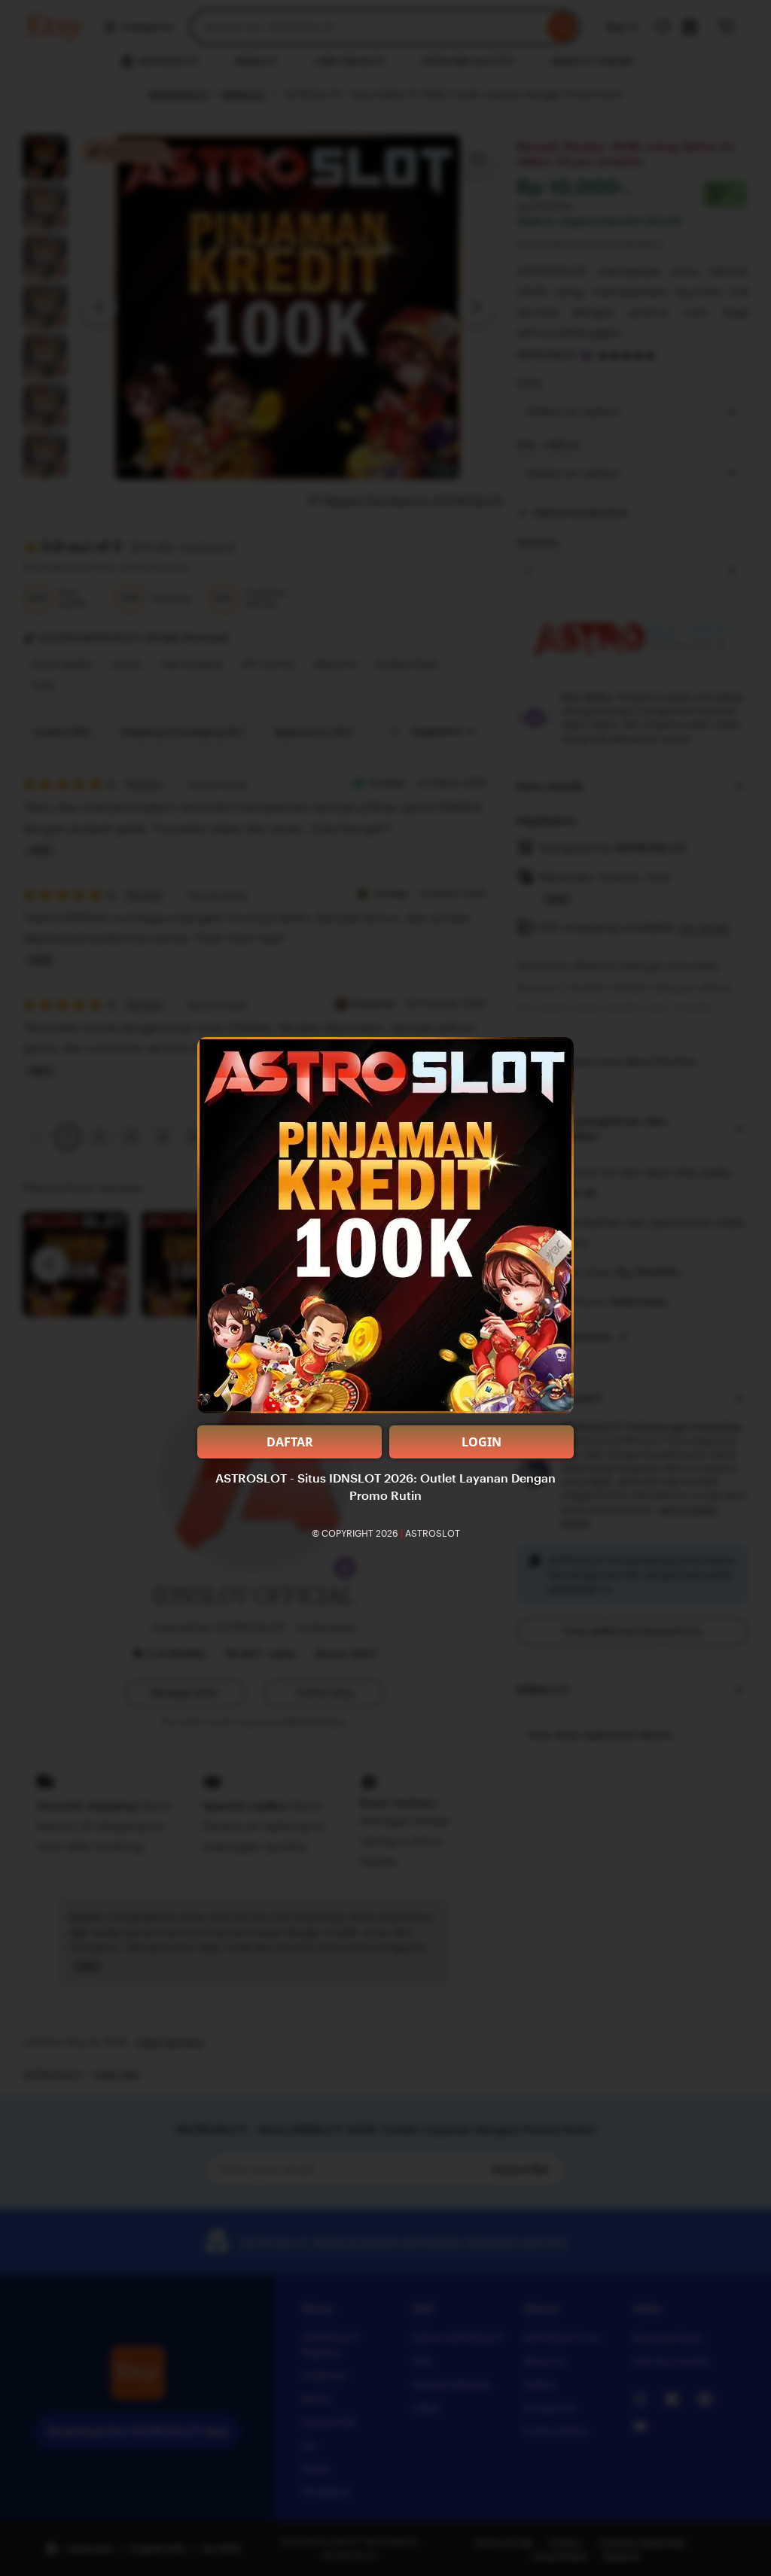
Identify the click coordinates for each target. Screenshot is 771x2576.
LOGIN (481, 1442)
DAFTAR (290, 1442)
